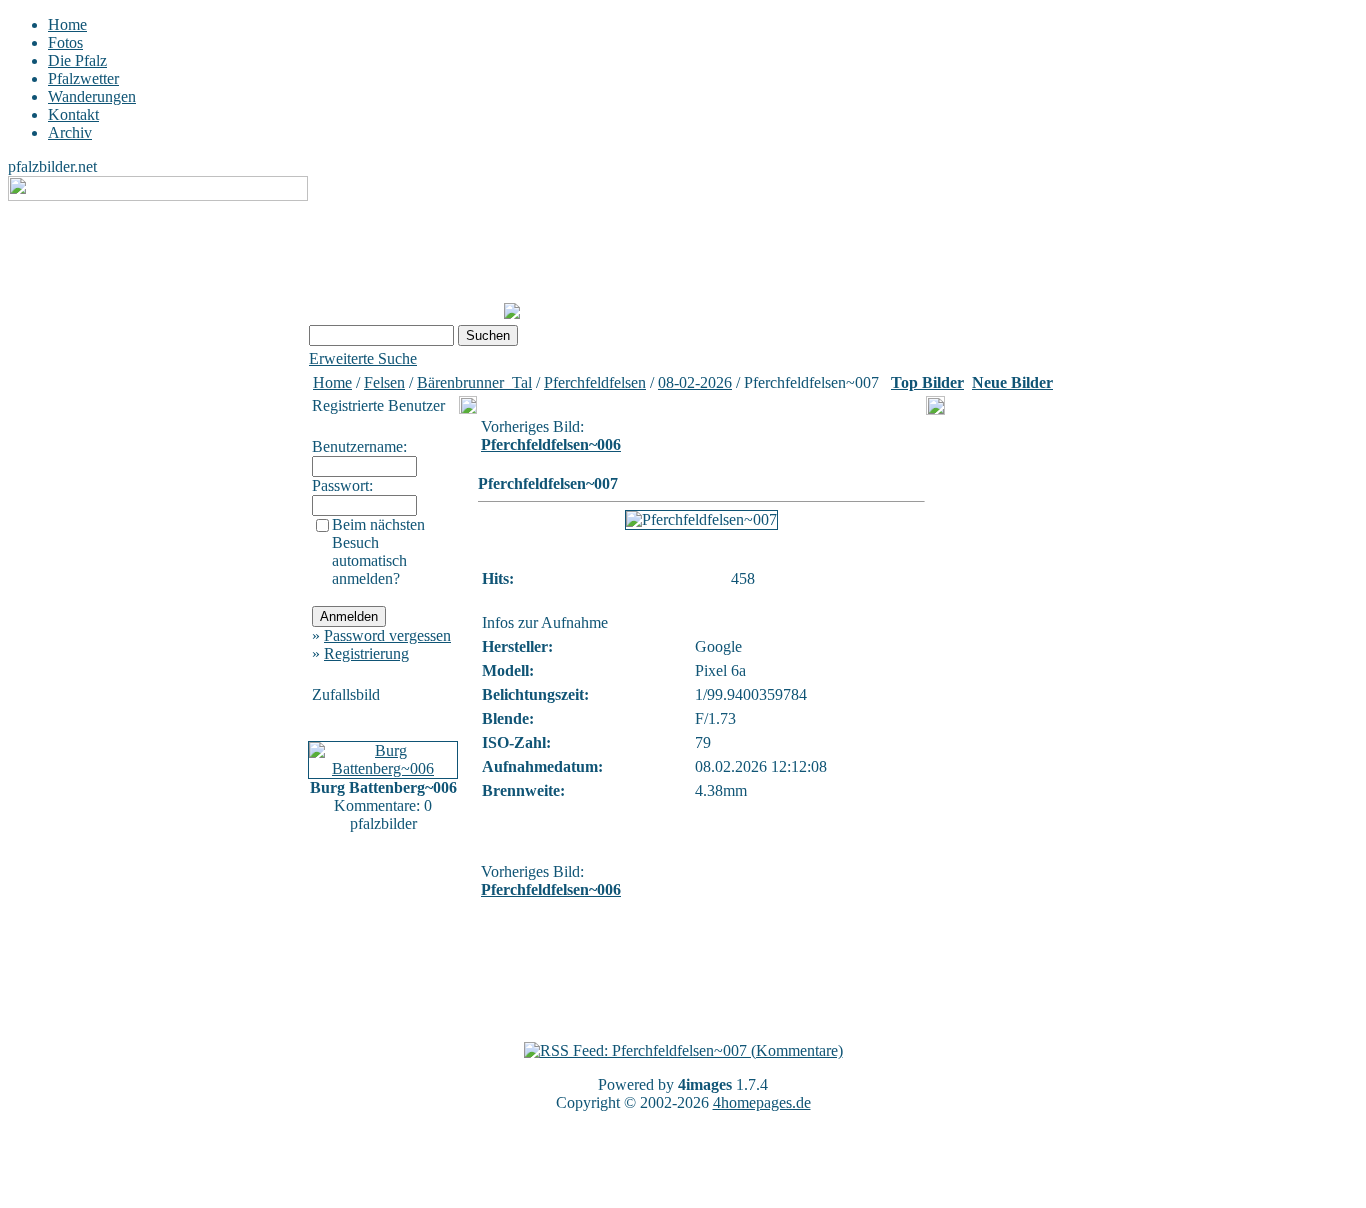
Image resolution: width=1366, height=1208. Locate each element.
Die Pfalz (77, 60)
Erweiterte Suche (363, 358)
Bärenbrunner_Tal (474, 382)
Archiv (70, 132)
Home (67, 24)
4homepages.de (762, 1102)
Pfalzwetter (83, 78)
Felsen (384, 382)
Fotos (65, 42)
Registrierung (366, 653)
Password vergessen (387, 635)
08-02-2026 (695, 382)
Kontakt (73, 114)
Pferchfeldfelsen (595, 382)
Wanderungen (92, 96)
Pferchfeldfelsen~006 (551, 444)
